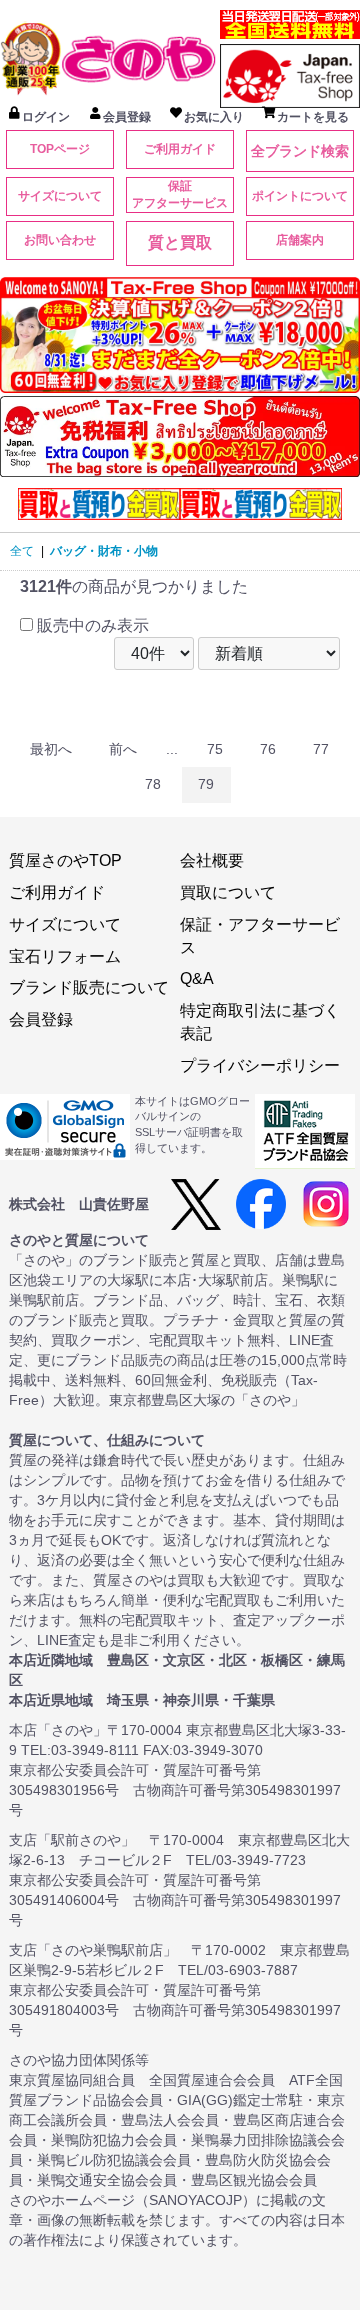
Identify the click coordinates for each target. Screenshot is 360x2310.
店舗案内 (300, 240)
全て (22, 551)
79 (206, 784)
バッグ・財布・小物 (104, 551)
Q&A (197, 978)
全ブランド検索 (300, 151)
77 (321, 749)
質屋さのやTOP (65, 860)
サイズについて (60, 196)
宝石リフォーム (65, 956)
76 (268, 749)
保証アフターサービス (180, 194)
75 (215, 749)
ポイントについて (300, 196)
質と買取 (180, 242)
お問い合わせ (60, 240)
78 (153, 784)
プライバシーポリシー (260, 1065)
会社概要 (212, 860)
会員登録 (41, 1019)
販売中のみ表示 (91, 625)
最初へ (51, 749)
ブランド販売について (89, 987)
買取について (228, 892)
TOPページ (60, 149)
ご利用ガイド (180, 149)
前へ (123, 749)
